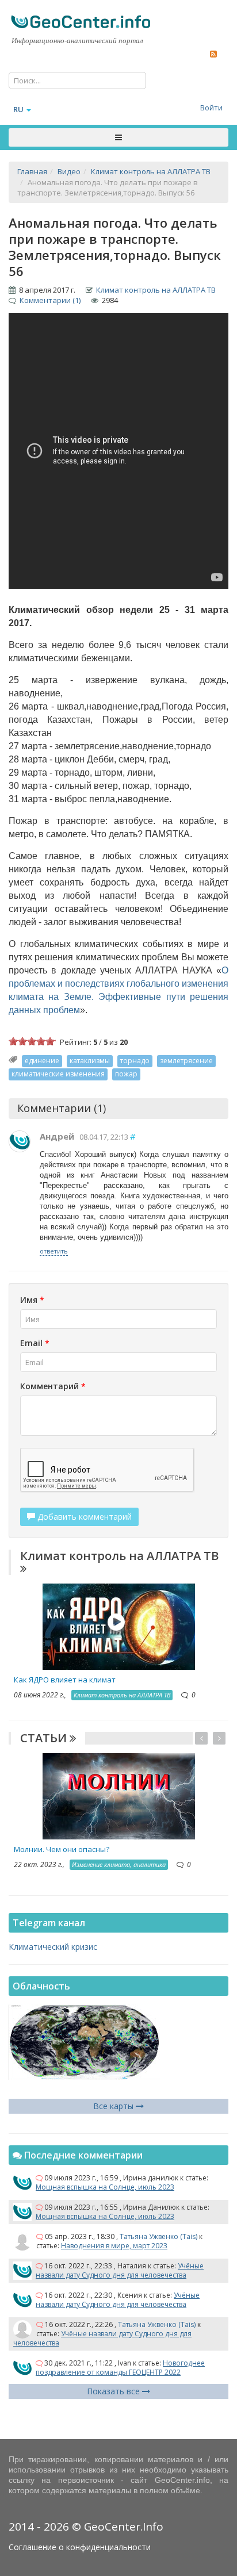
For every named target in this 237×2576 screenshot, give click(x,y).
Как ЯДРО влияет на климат (65, 1680)
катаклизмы (90, 1061)
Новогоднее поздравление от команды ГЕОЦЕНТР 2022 (120, 2368)
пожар (126, 1074)
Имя (32, 1300)
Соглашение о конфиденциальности (80, 2547)
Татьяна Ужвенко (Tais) (158, 2236)
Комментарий (53, 1386)
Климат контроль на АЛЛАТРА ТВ (156, 290)
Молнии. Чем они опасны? (62, 1849)
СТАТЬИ (45, 1738)
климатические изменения (58, 1074)
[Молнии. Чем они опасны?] (119, 1795)
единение (42, 1061)
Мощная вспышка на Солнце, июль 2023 (105, 2187)
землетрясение (186, 1061)
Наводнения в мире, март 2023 (114, 2246)
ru (18, 109)
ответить (54, 1251)
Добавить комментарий (83, 1517)
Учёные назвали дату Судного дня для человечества (120, 2270)
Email (35, 1343)
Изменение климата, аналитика (119, 1864)
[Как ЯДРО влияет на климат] (119, 1625)
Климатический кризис (53, 1947)
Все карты (114, 2106)
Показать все (114, 2391)
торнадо (135, 1061)
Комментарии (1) (50, 300)
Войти (211, 108)
